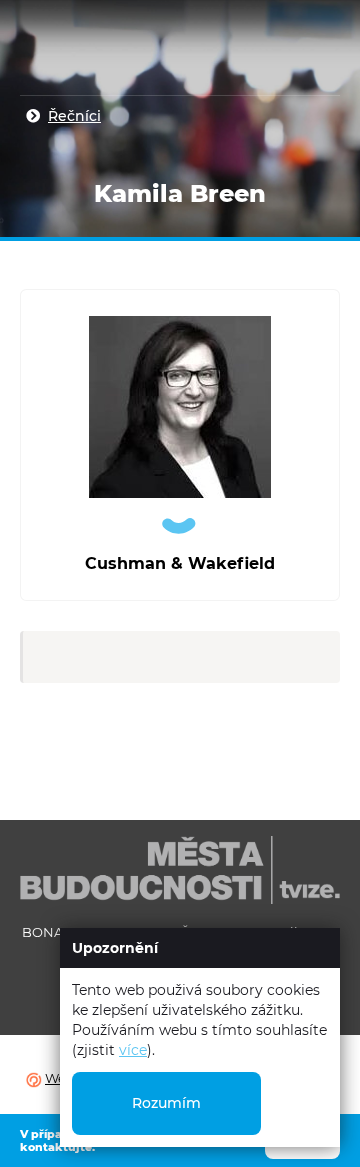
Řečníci (74, 116)
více (133, 1050)
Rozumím (166, 1103)
